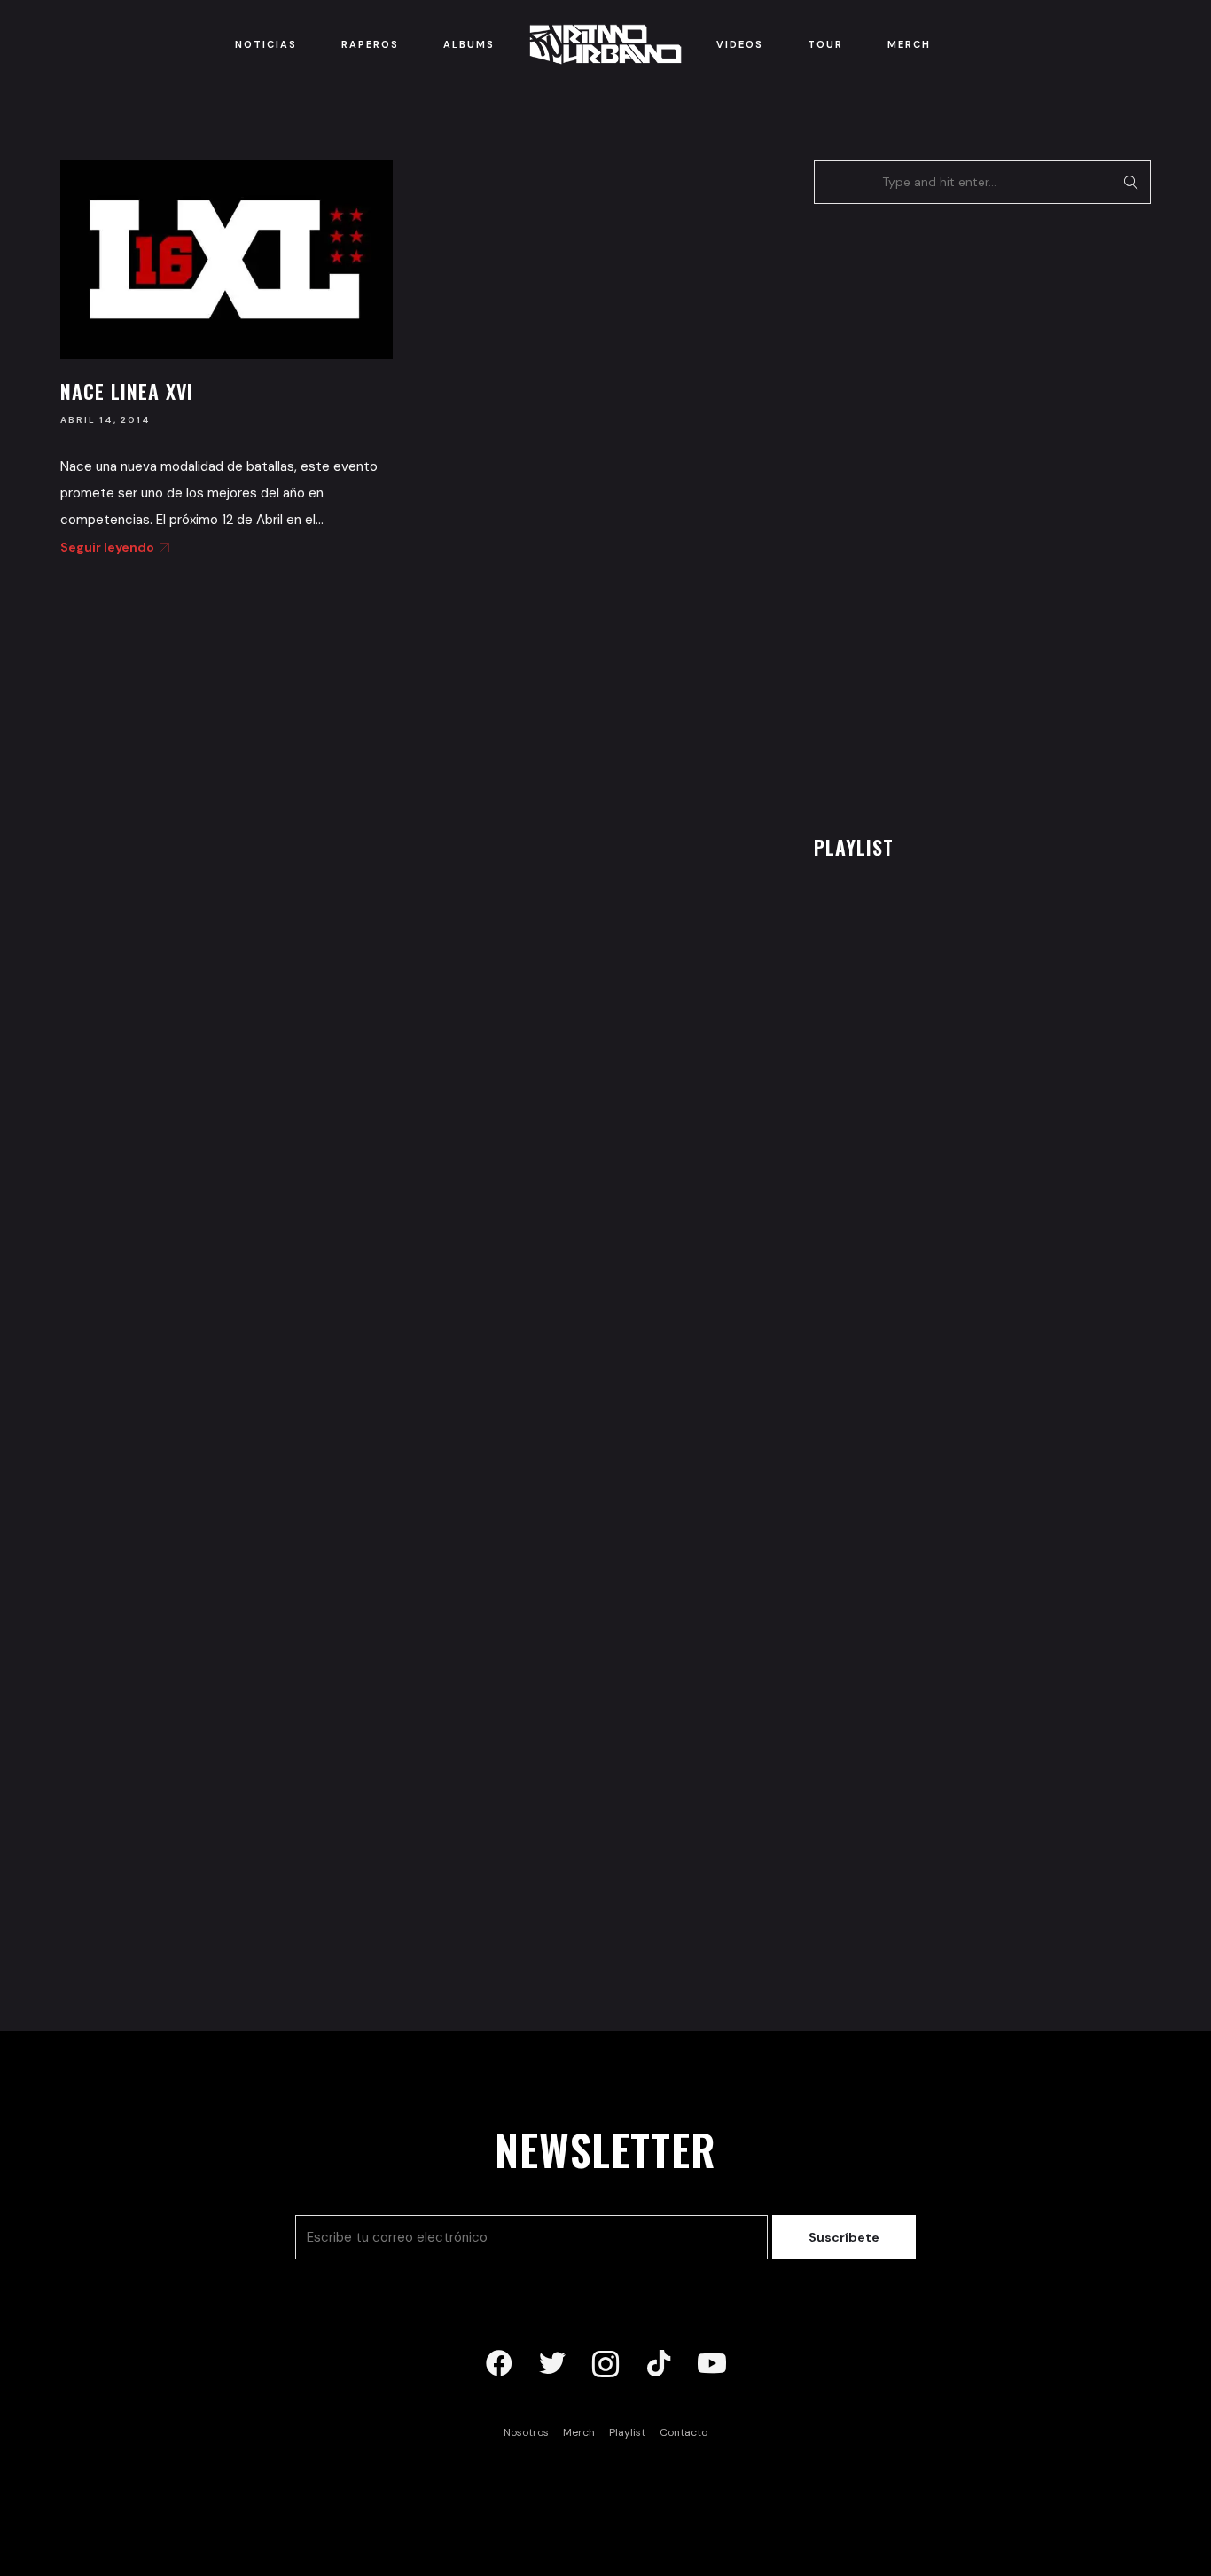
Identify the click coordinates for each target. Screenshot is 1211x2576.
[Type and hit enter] (1132, 182)
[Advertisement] (947, 514)
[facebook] (499, 2364)
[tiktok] (659, 2364)
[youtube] (712, 2364)
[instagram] (605, 2364)
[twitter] (552, 2364)
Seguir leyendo (107, 547)
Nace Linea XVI (127, 391)
